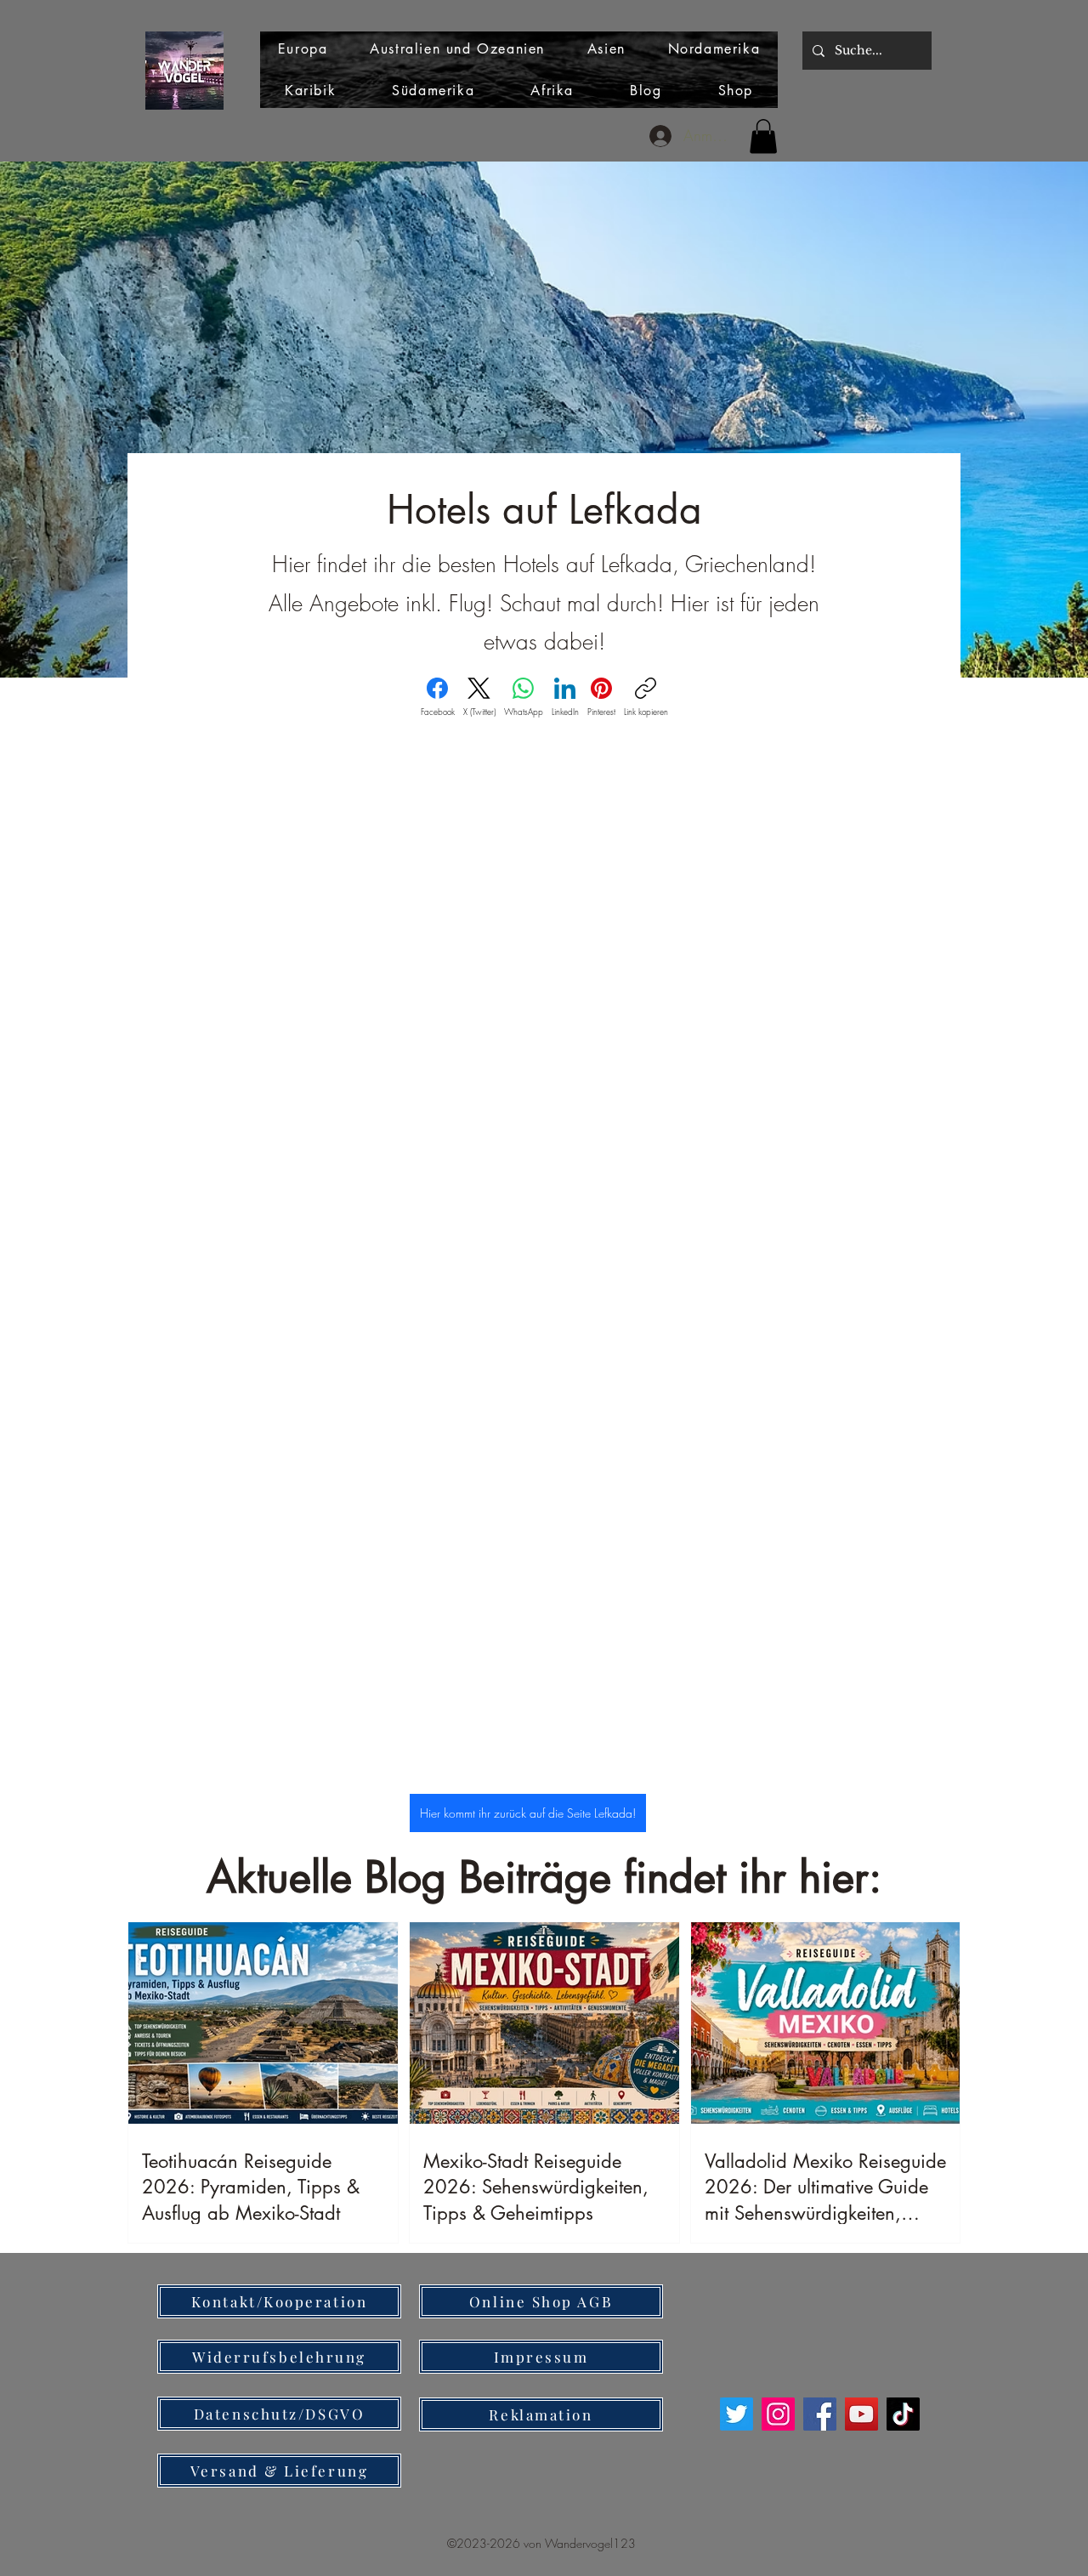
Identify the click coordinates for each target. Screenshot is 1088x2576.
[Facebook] (820, 2414)
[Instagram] (778, 2414)
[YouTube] (861, 2414)
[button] (763, 136)
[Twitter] (737, 2414)
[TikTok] (903, 2414)
